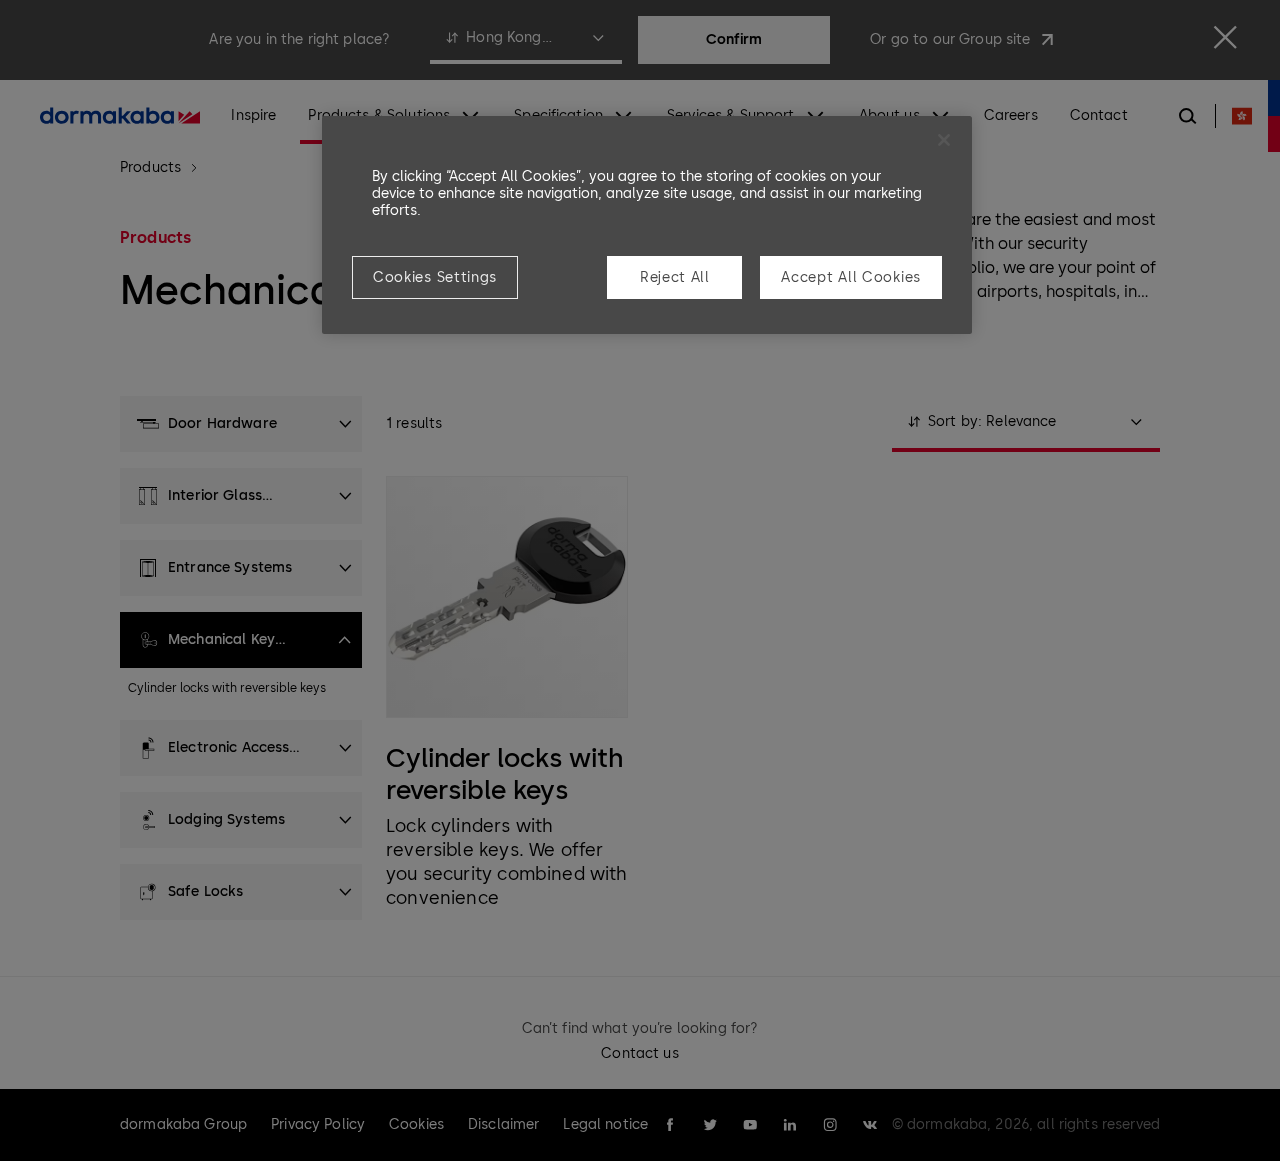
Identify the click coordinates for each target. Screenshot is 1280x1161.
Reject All (675, 277)
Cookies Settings (435, 277)
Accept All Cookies (851, 277)
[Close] (944, 140)
